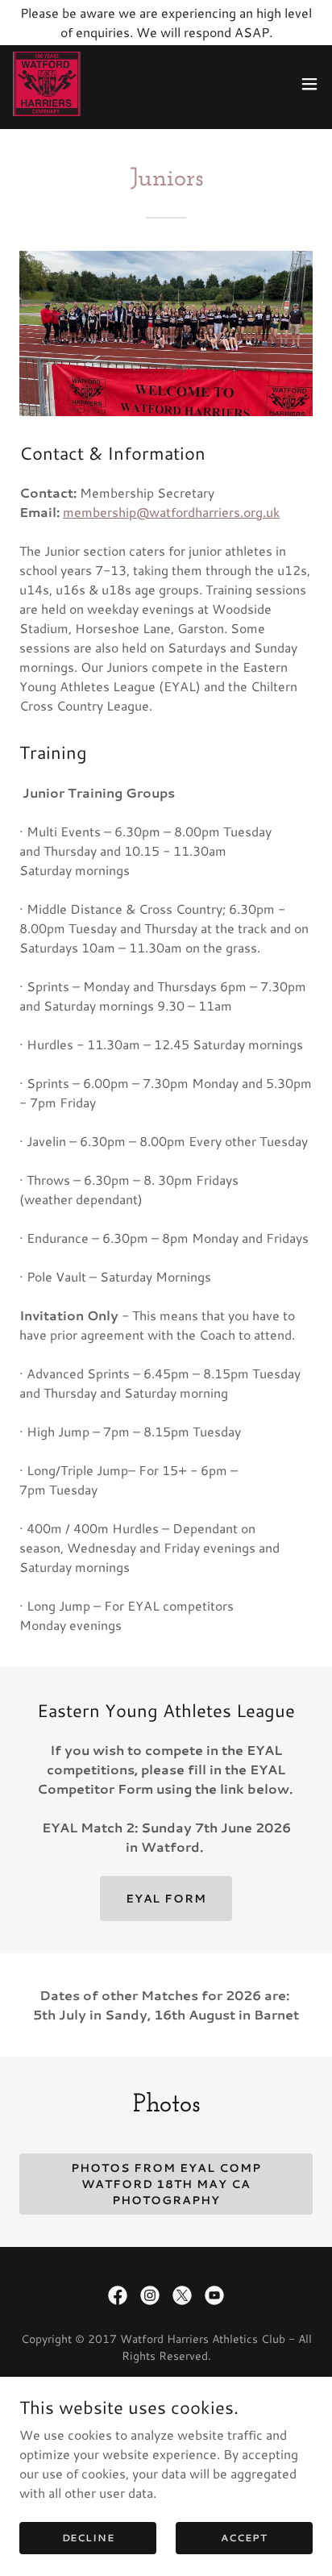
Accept (244, 2538)
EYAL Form (166, 1899)
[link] (47, 84)
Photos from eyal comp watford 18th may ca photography (166, 2184)
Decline (88, 2538)
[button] (309, 84)
